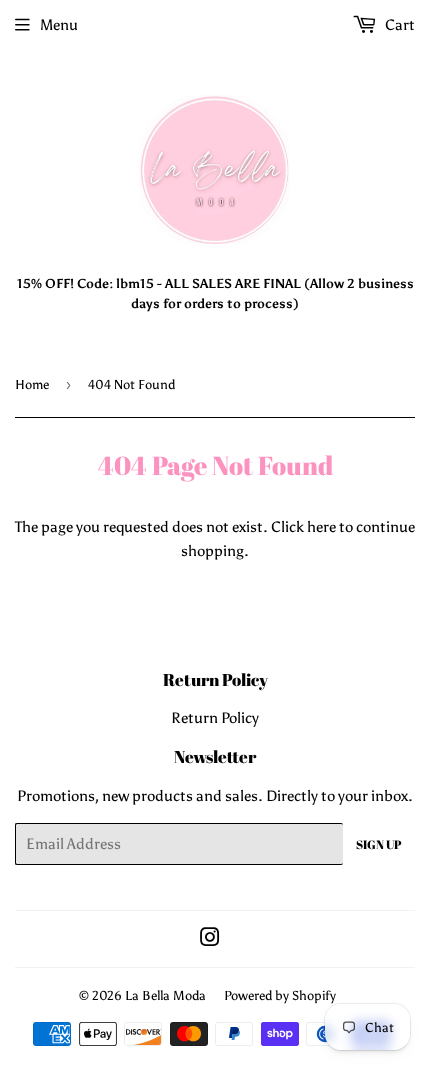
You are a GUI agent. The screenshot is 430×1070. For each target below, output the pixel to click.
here (321, 527)
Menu (59, 25)
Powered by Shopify (280, 995)
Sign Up (379, 844)
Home (32, 384)
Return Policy (215, 718)
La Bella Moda (165, 995)
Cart (398, 25)
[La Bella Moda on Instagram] (210, 940)
